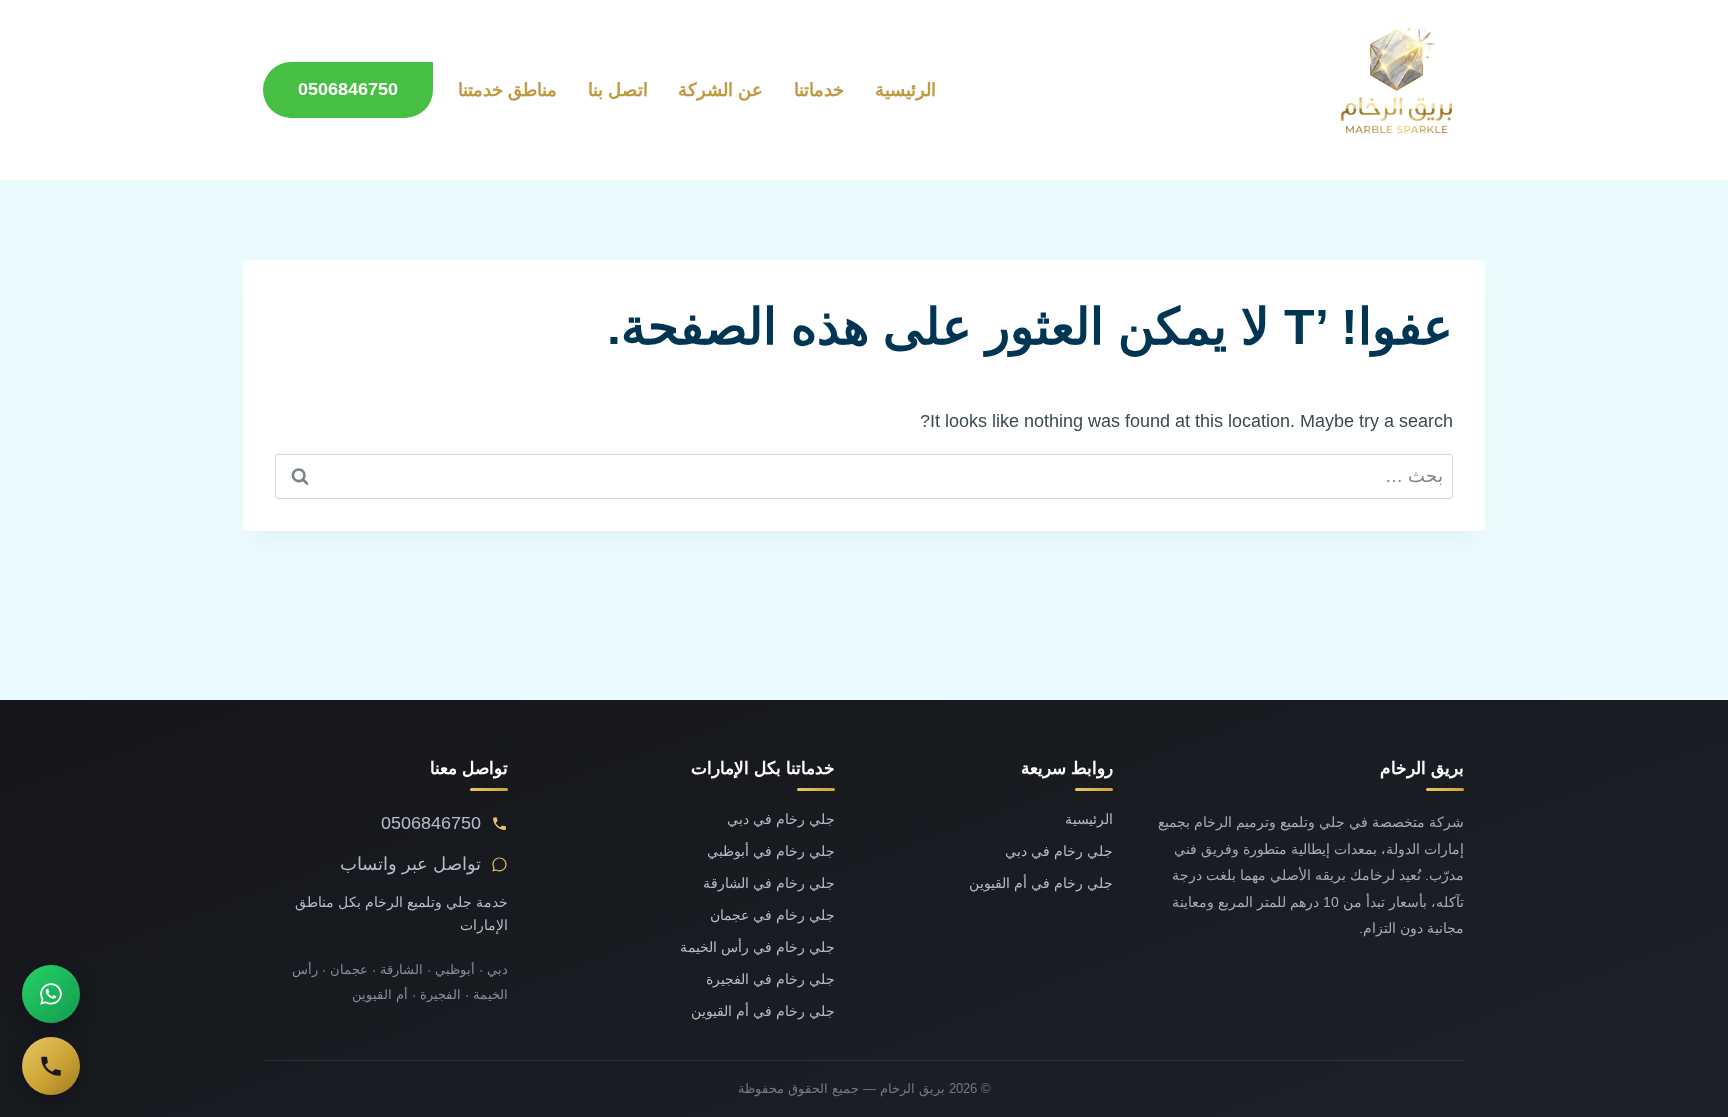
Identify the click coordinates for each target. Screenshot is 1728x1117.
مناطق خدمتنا (507, 90)
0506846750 (348, 89)
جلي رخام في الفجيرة (770, 979)
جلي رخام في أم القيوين (1041, 883)
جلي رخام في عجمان (772, 915)
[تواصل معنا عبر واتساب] (51, 994)
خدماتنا (819, 90)
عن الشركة (720, 90)
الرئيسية (905, 90)
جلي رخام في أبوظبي (771, 851)
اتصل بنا (618, 90)
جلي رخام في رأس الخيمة (757, 947)
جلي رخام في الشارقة (769, 883)
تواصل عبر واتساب (410, 864)
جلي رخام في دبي (1059, 851)
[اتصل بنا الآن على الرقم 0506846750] (51, 1066)
